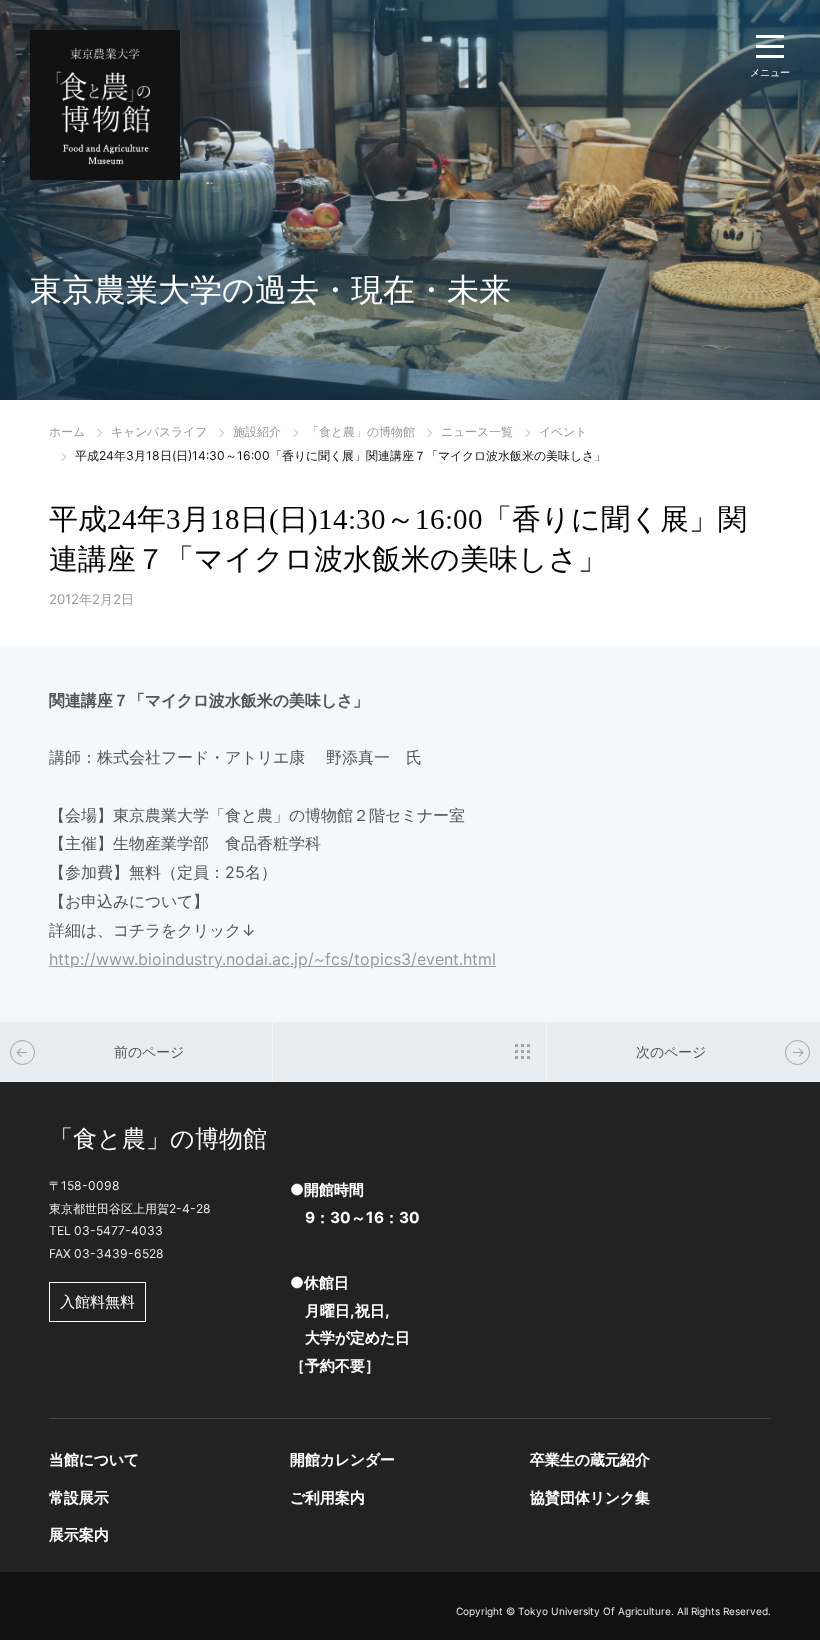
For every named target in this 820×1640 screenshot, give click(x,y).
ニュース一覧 (477, 431)
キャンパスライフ (159, 431)
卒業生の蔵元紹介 (590, 1459)
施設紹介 (257, 431)
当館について (94, 1459)
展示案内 (79, 1534)
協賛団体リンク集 (590, 1497)
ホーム (67, 431)
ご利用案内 (327, 1497)
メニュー (770, 72)
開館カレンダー (342, 1459)
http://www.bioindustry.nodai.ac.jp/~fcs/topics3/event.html (272, 959)
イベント (563, 431)
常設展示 (79, 1497)
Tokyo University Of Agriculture (594, 1611)
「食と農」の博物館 (361, 431)
